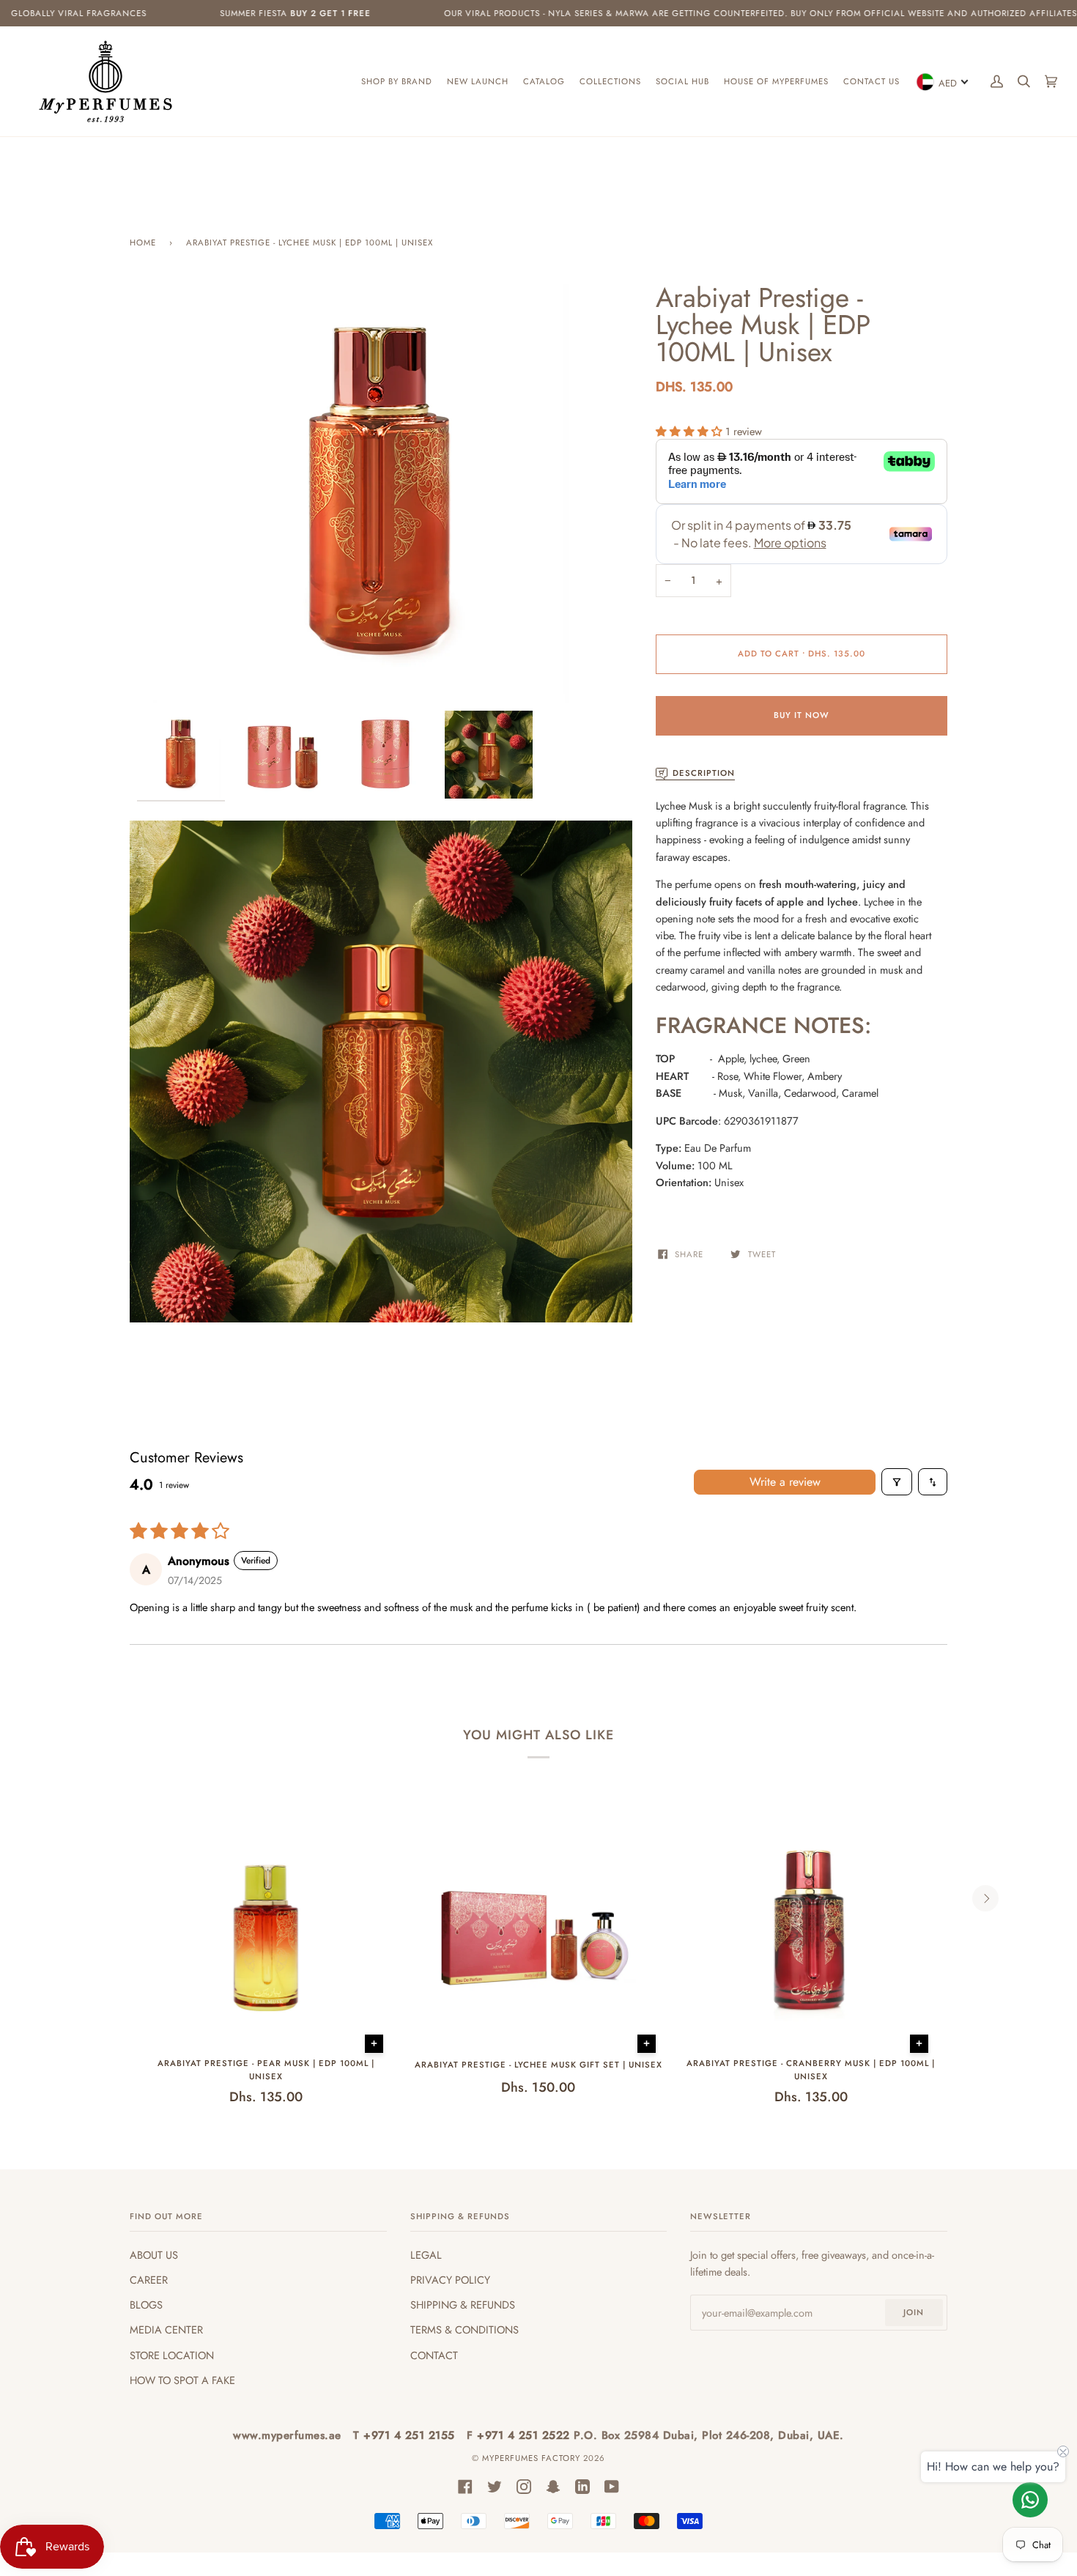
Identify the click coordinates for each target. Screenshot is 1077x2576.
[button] (691, 431)
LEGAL (426, 2255)
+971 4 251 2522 (525, 2435)
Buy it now (802, 715)
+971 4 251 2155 (411, 2435)
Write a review (785, 1482)
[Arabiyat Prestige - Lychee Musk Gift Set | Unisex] (538, 1932)
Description (704, 773)
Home (143, 243)
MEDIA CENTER (166, 2329)
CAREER (149, 2280)
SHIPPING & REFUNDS (463, 2305)
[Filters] (897, 1482)
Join (914, 2312)
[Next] (985, 1898)
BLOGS (146, 2305)
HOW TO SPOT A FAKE (182, 2380)
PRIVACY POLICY (450, 2280)
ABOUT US (154, 2255)
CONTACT (434, 2355)
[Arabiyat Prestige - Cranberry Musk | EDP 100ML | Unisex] (811, 1932)
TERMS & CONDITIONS (465, 2329)
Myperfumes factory (533, 2458)
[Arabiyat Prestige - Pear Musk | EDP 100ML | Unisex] (266, 1932)
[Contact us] (1030, 2500)
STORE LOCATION (172, 2355)
